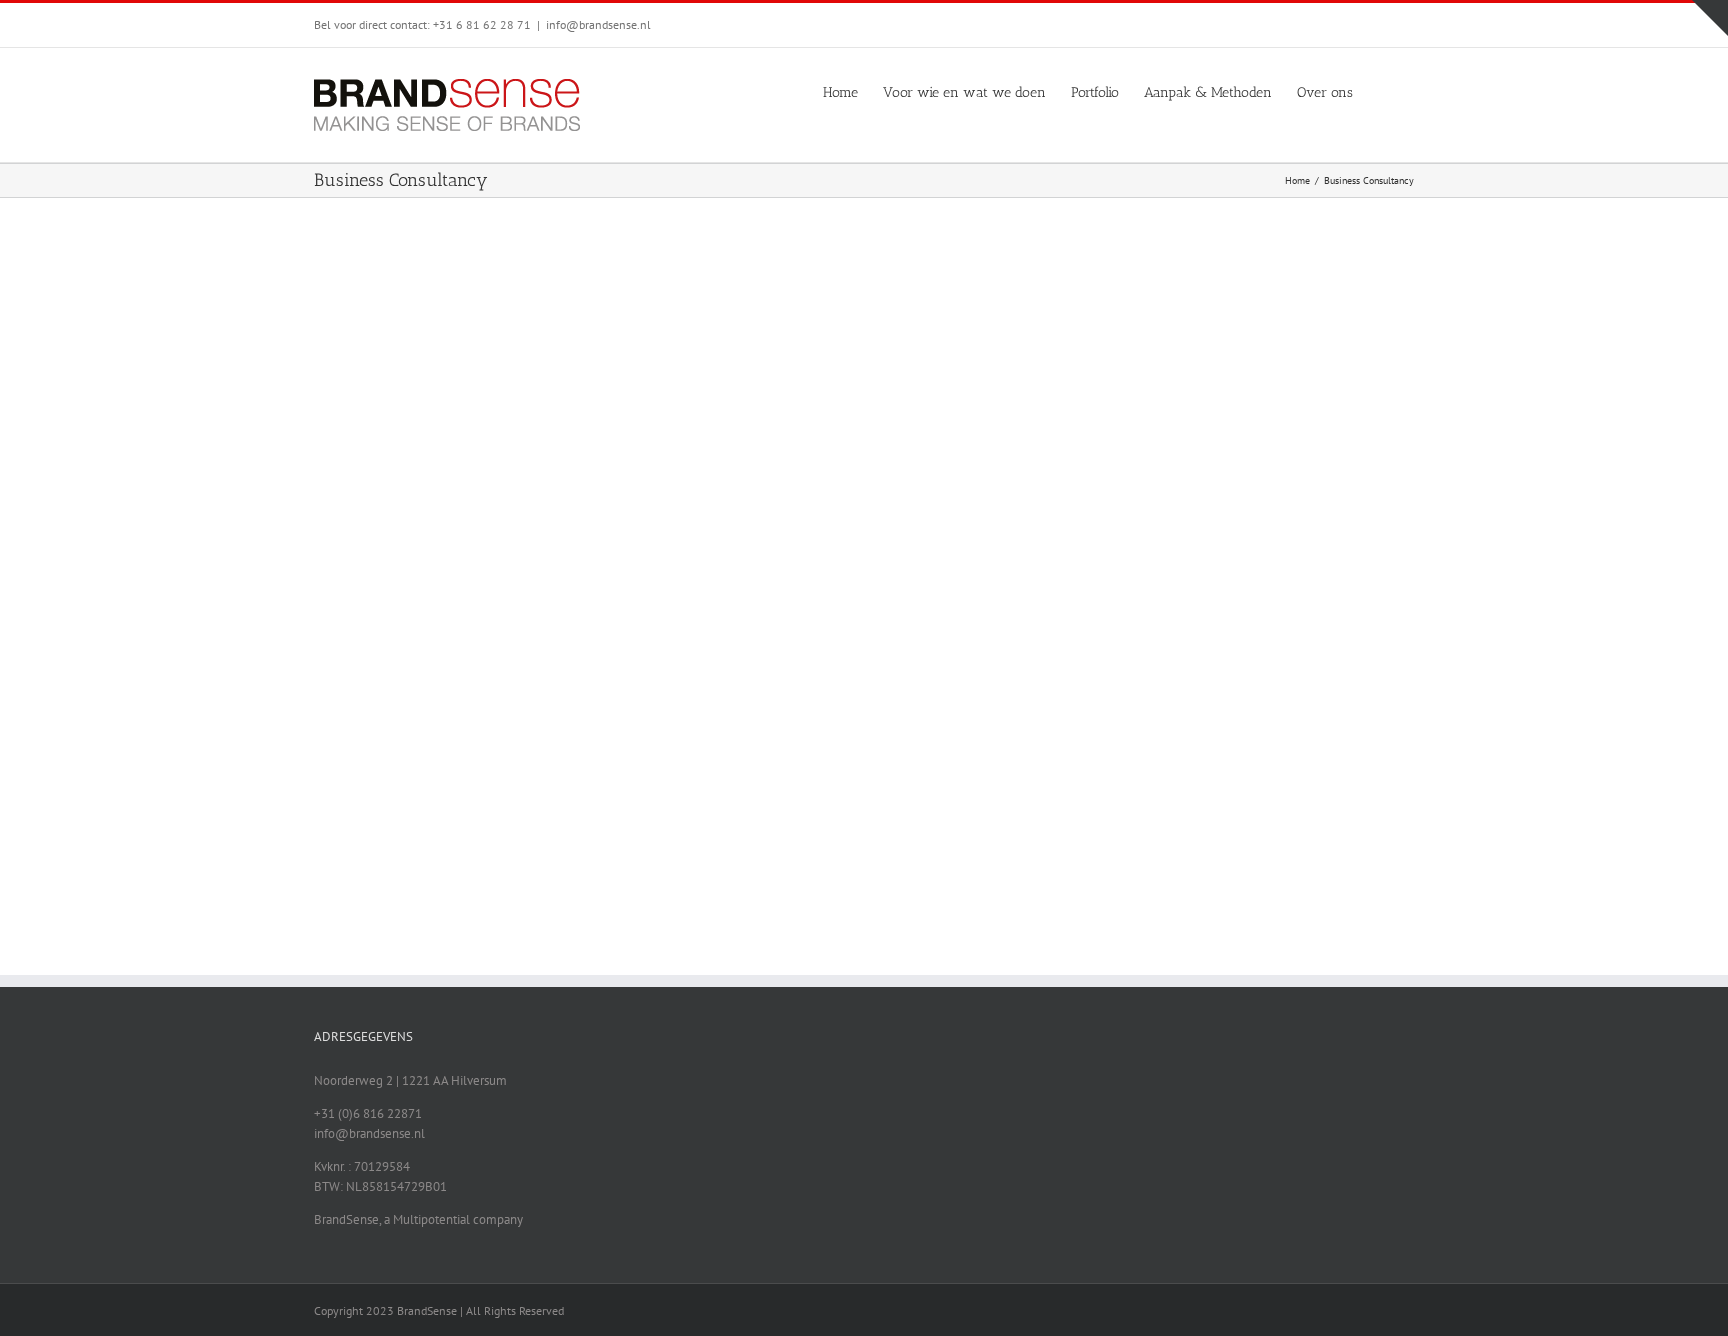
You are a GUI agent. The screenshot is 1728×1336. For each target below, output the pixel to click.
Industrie (949, 290)
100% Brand (887, 290)
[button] (1383, 91)
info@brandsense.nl (598, 24)
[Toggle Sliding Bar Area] (1710, 18)
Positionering (1013, 290)
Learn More (917, 412)
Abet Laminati (909, 266)
